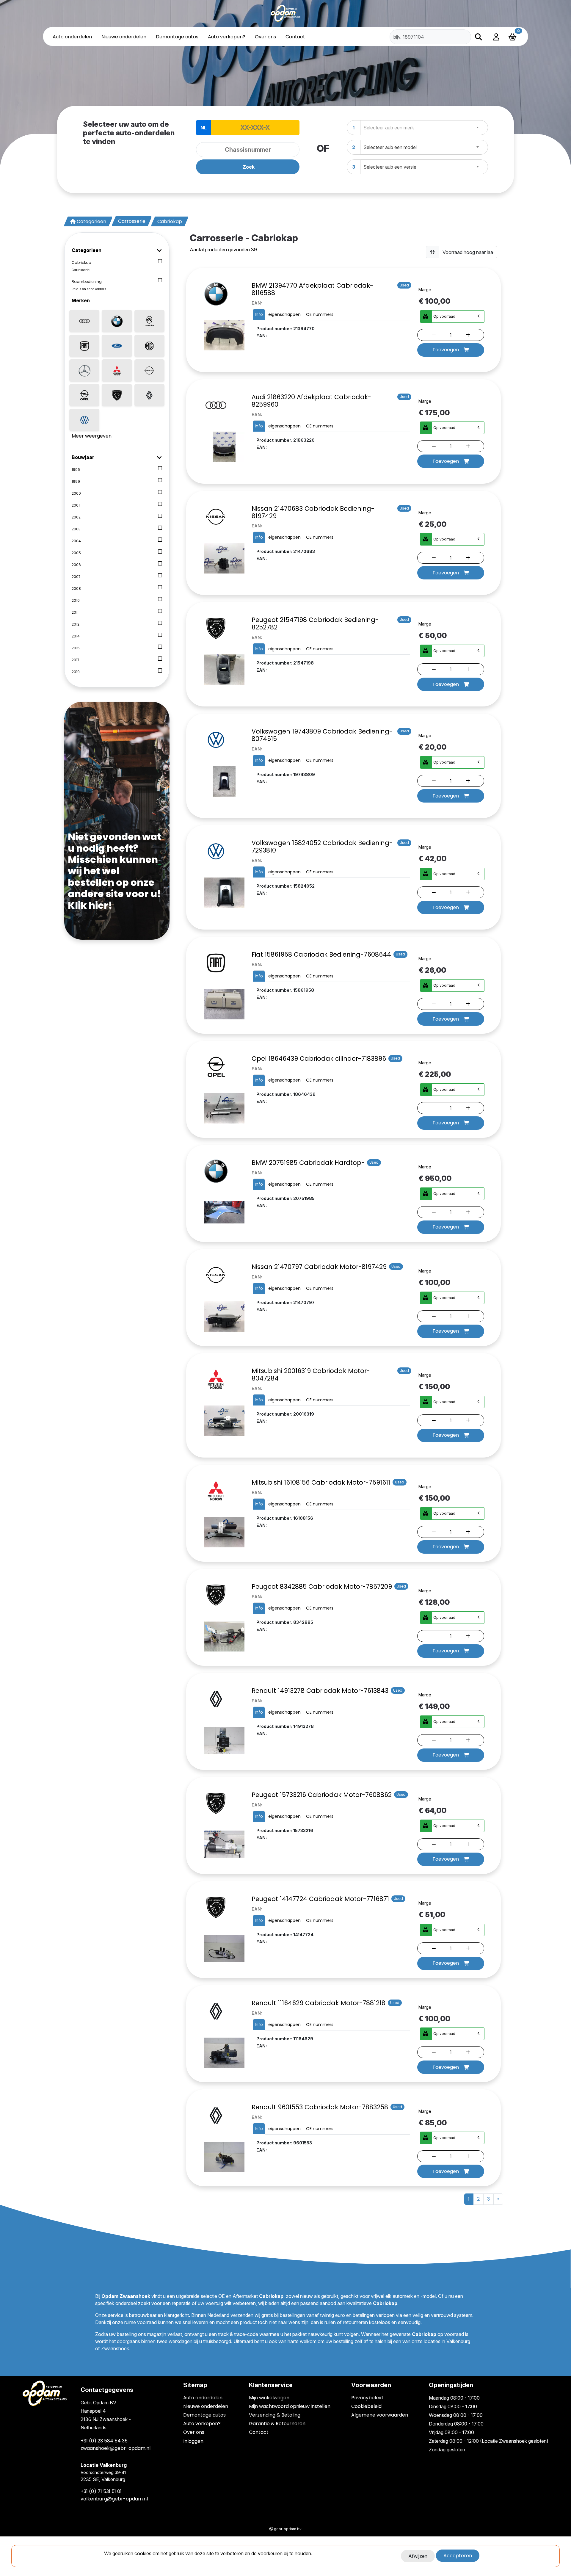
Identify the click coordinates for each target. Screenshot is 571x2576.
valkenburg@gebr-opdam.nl (114, 2499)
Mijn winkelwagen (269, 2398)
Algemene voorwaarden (380, 2415)
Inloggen (193, 2441)
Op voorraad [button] (444, 316)
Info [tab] (259, 314)
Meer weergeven (92, 436)
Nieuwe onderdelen (124, 37)
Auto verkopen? (227, 37)
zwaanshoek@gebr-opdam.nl (116, 2448)
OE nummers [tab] (320, 314)
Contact (295, 37)
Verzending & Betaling (275, 2415)
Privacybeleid (367, 2398)
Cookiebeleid (366, 2406)
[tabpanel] (285, 150)
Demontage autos (177, 37)
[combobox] (424, 128)
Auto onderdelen (72, 37)
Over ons (265, 37)
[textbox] (390, 128)
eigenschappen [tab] (284, 314)
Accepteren (458, 2556)
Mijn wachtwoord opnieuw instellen (290, 2406)
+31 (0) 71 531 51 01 (101, 2491)
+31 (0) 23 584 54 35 (104, 2441)
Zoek (249, 167)
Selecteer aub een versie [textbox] (390, 167)
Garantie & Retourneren (277, 2424)
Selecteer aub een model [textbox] (390, 147)
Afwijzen (418, 2556)
